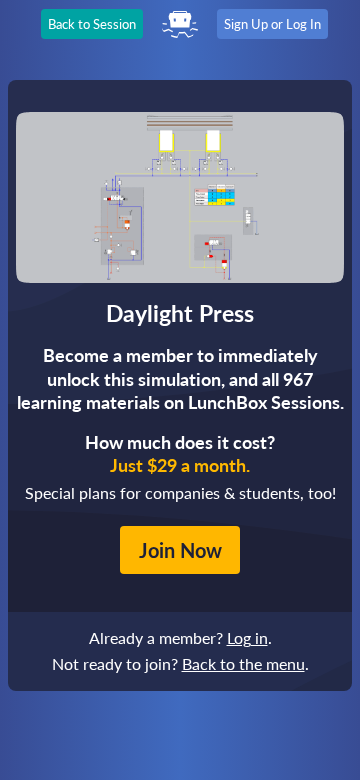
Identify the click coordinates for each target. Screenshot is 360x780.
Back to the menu (243, 663)
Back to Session (92, 24)
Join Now (180, 550)
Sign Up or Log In (272, 24)
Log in (247, 637)
